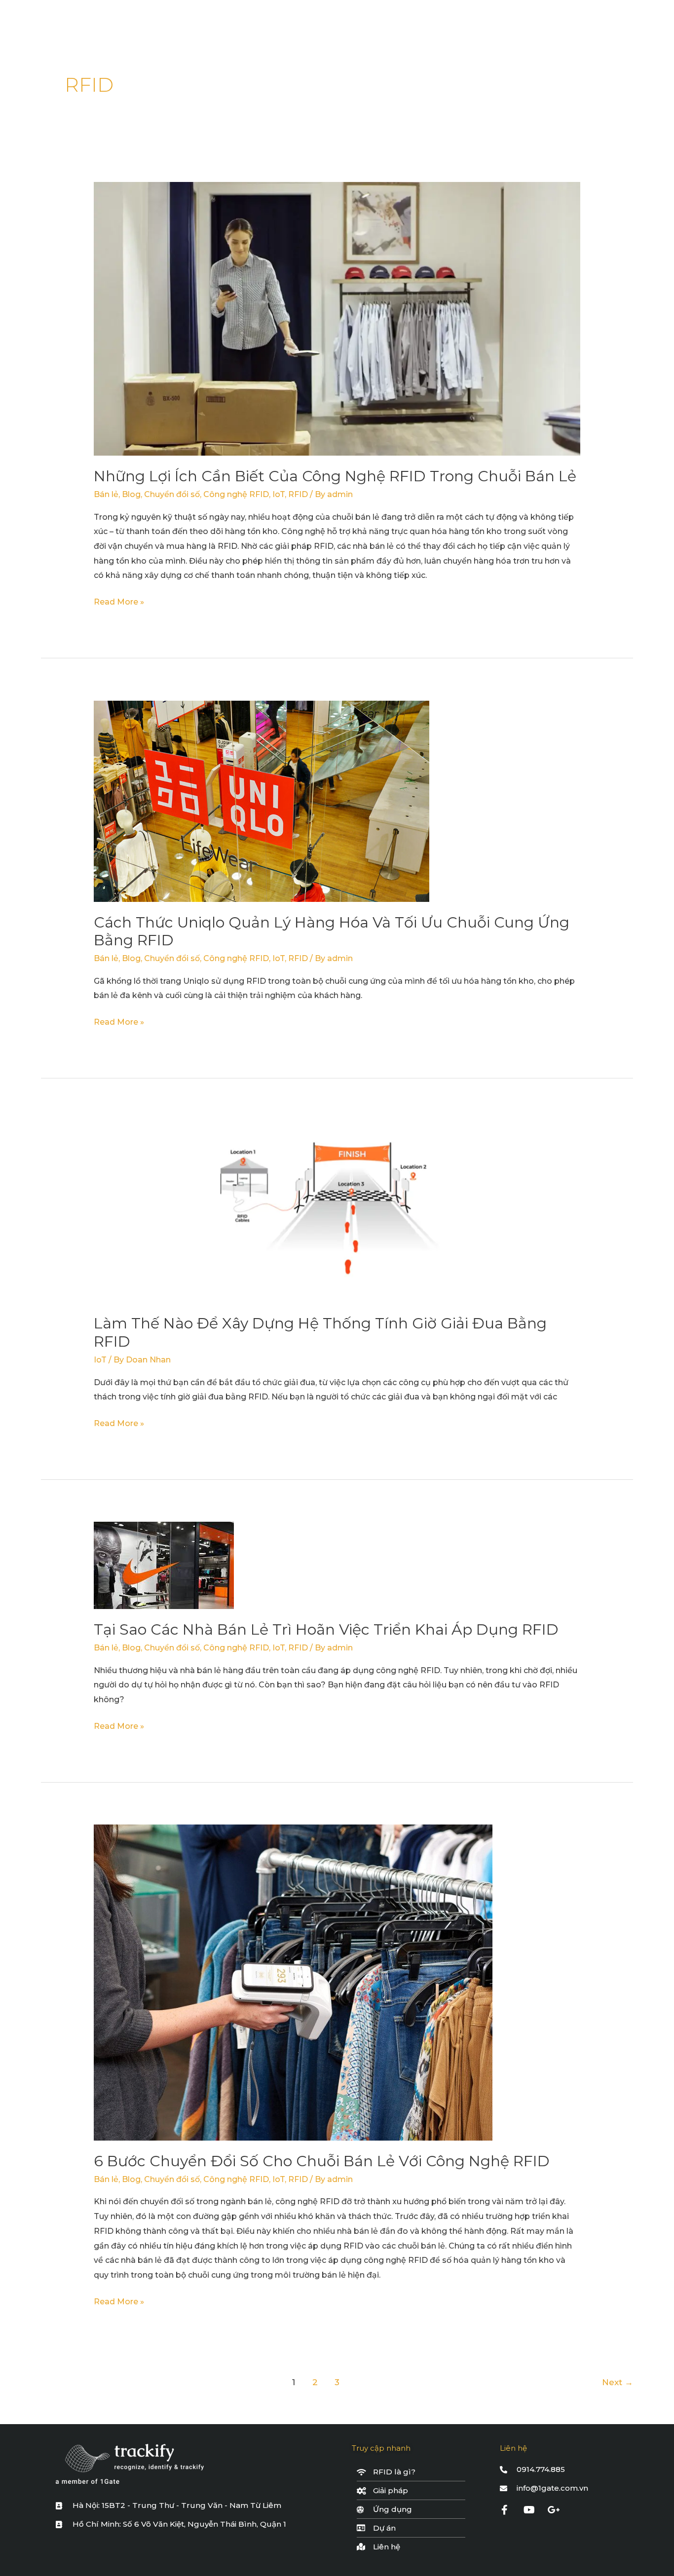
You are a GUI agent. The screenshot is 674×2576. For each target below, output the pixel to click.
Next (618, 2382)
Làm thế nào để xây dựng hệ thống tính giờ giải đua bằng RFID (320, 1332)
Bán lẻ (106, 494)
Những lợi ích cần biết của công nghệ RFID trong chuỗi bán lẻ (335, 476)
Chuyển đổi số (172, 494)
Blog (131, 494)
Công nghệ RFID (236, 494)
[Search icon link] (619, 22)
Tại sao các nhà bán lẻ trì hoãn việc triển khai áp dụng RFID (326, 1629)
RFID (298, 494)
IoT (279, 494)
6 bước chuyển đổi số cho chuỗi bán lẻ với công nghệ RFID (322, 2161)
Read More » (119, 601)
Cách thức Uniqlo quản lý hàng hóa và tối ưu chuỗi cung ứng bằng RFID (332, 931)
